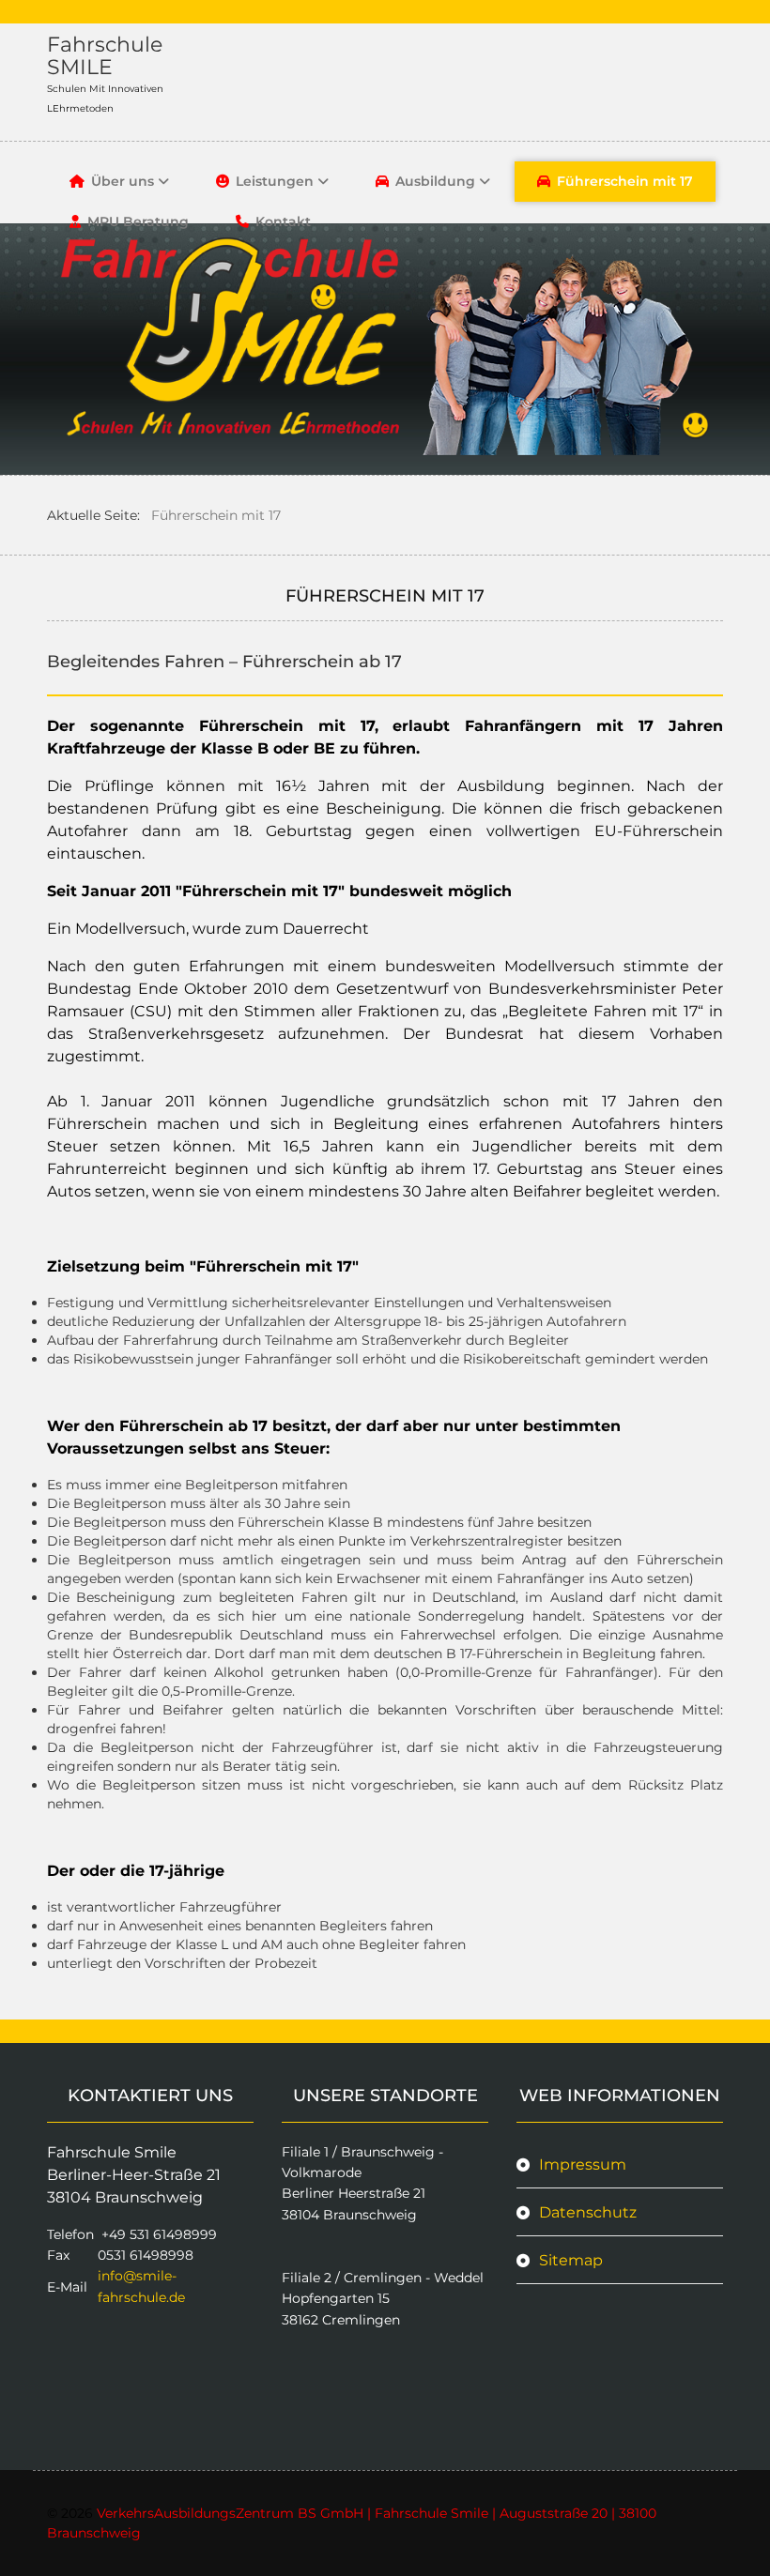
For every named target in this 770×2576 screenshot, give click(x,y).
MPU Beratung (138, 221)
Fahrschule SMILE (105, 56)
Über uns (123, 181)
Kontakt (283, 221)
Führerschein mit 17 (625, 181)
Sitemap (571, 2260)
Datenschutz (588, 2212)
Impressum (583, 2164)
